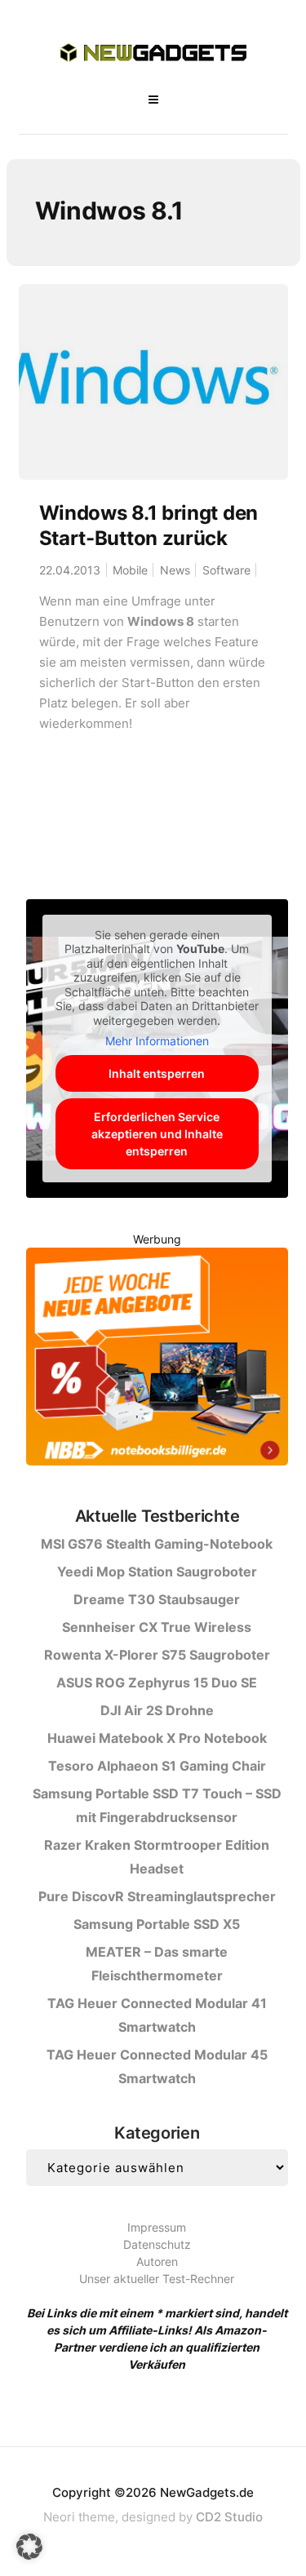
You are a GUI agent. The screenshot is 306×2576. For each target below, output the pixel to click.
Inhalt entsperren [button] (157, 1073)
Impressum (157, 2227)
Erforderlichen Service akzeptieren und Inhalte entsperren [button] (157, 1134)
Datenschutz (157, 2244)
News (175, 570)
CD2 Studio (229, 2517)
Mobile (130, 570)
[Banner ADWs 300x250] (157, 1359)
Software (226, 570)
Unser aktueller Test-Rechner (157, 2279)
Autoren (157, 2261)
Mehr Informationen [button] (157, 1041)
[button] (29, 2547)
